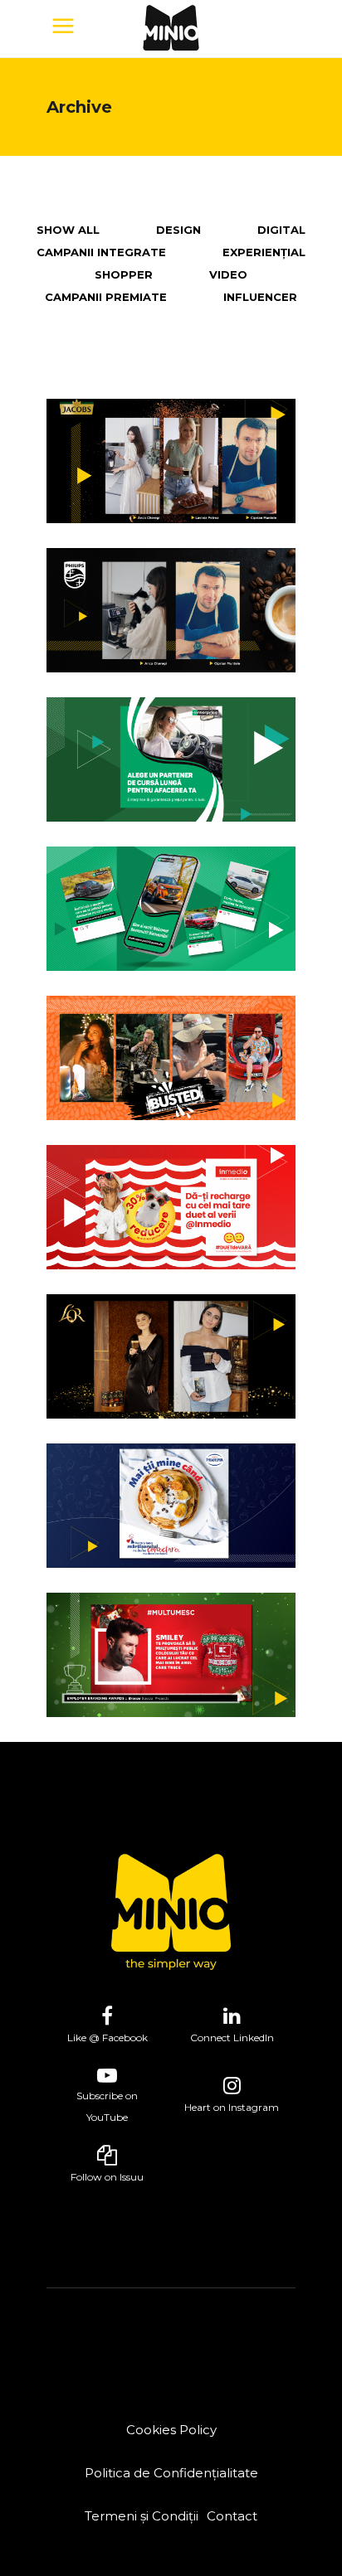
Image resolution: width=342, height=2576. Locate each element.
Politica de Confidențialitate (171, 2473)
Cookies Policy (171, 2430)
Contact (232, 2516)
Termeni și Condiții (142, 2516)
